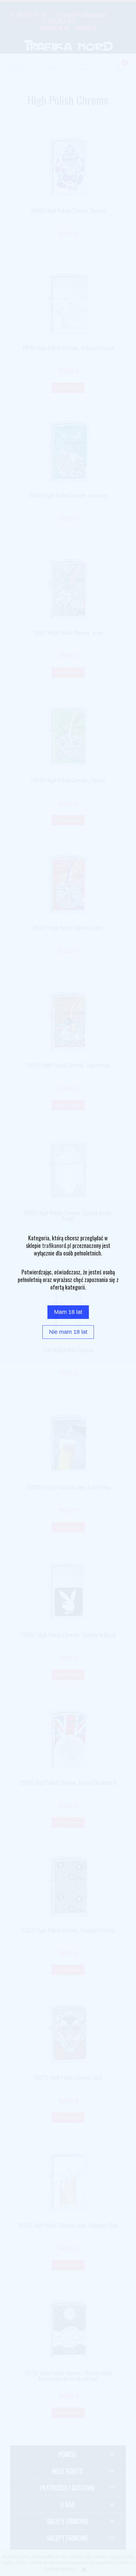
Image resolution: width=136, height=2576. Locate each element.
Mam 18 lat (68, 1312)
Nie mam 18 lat (68, 1332)
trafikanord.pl (57, 1245)
